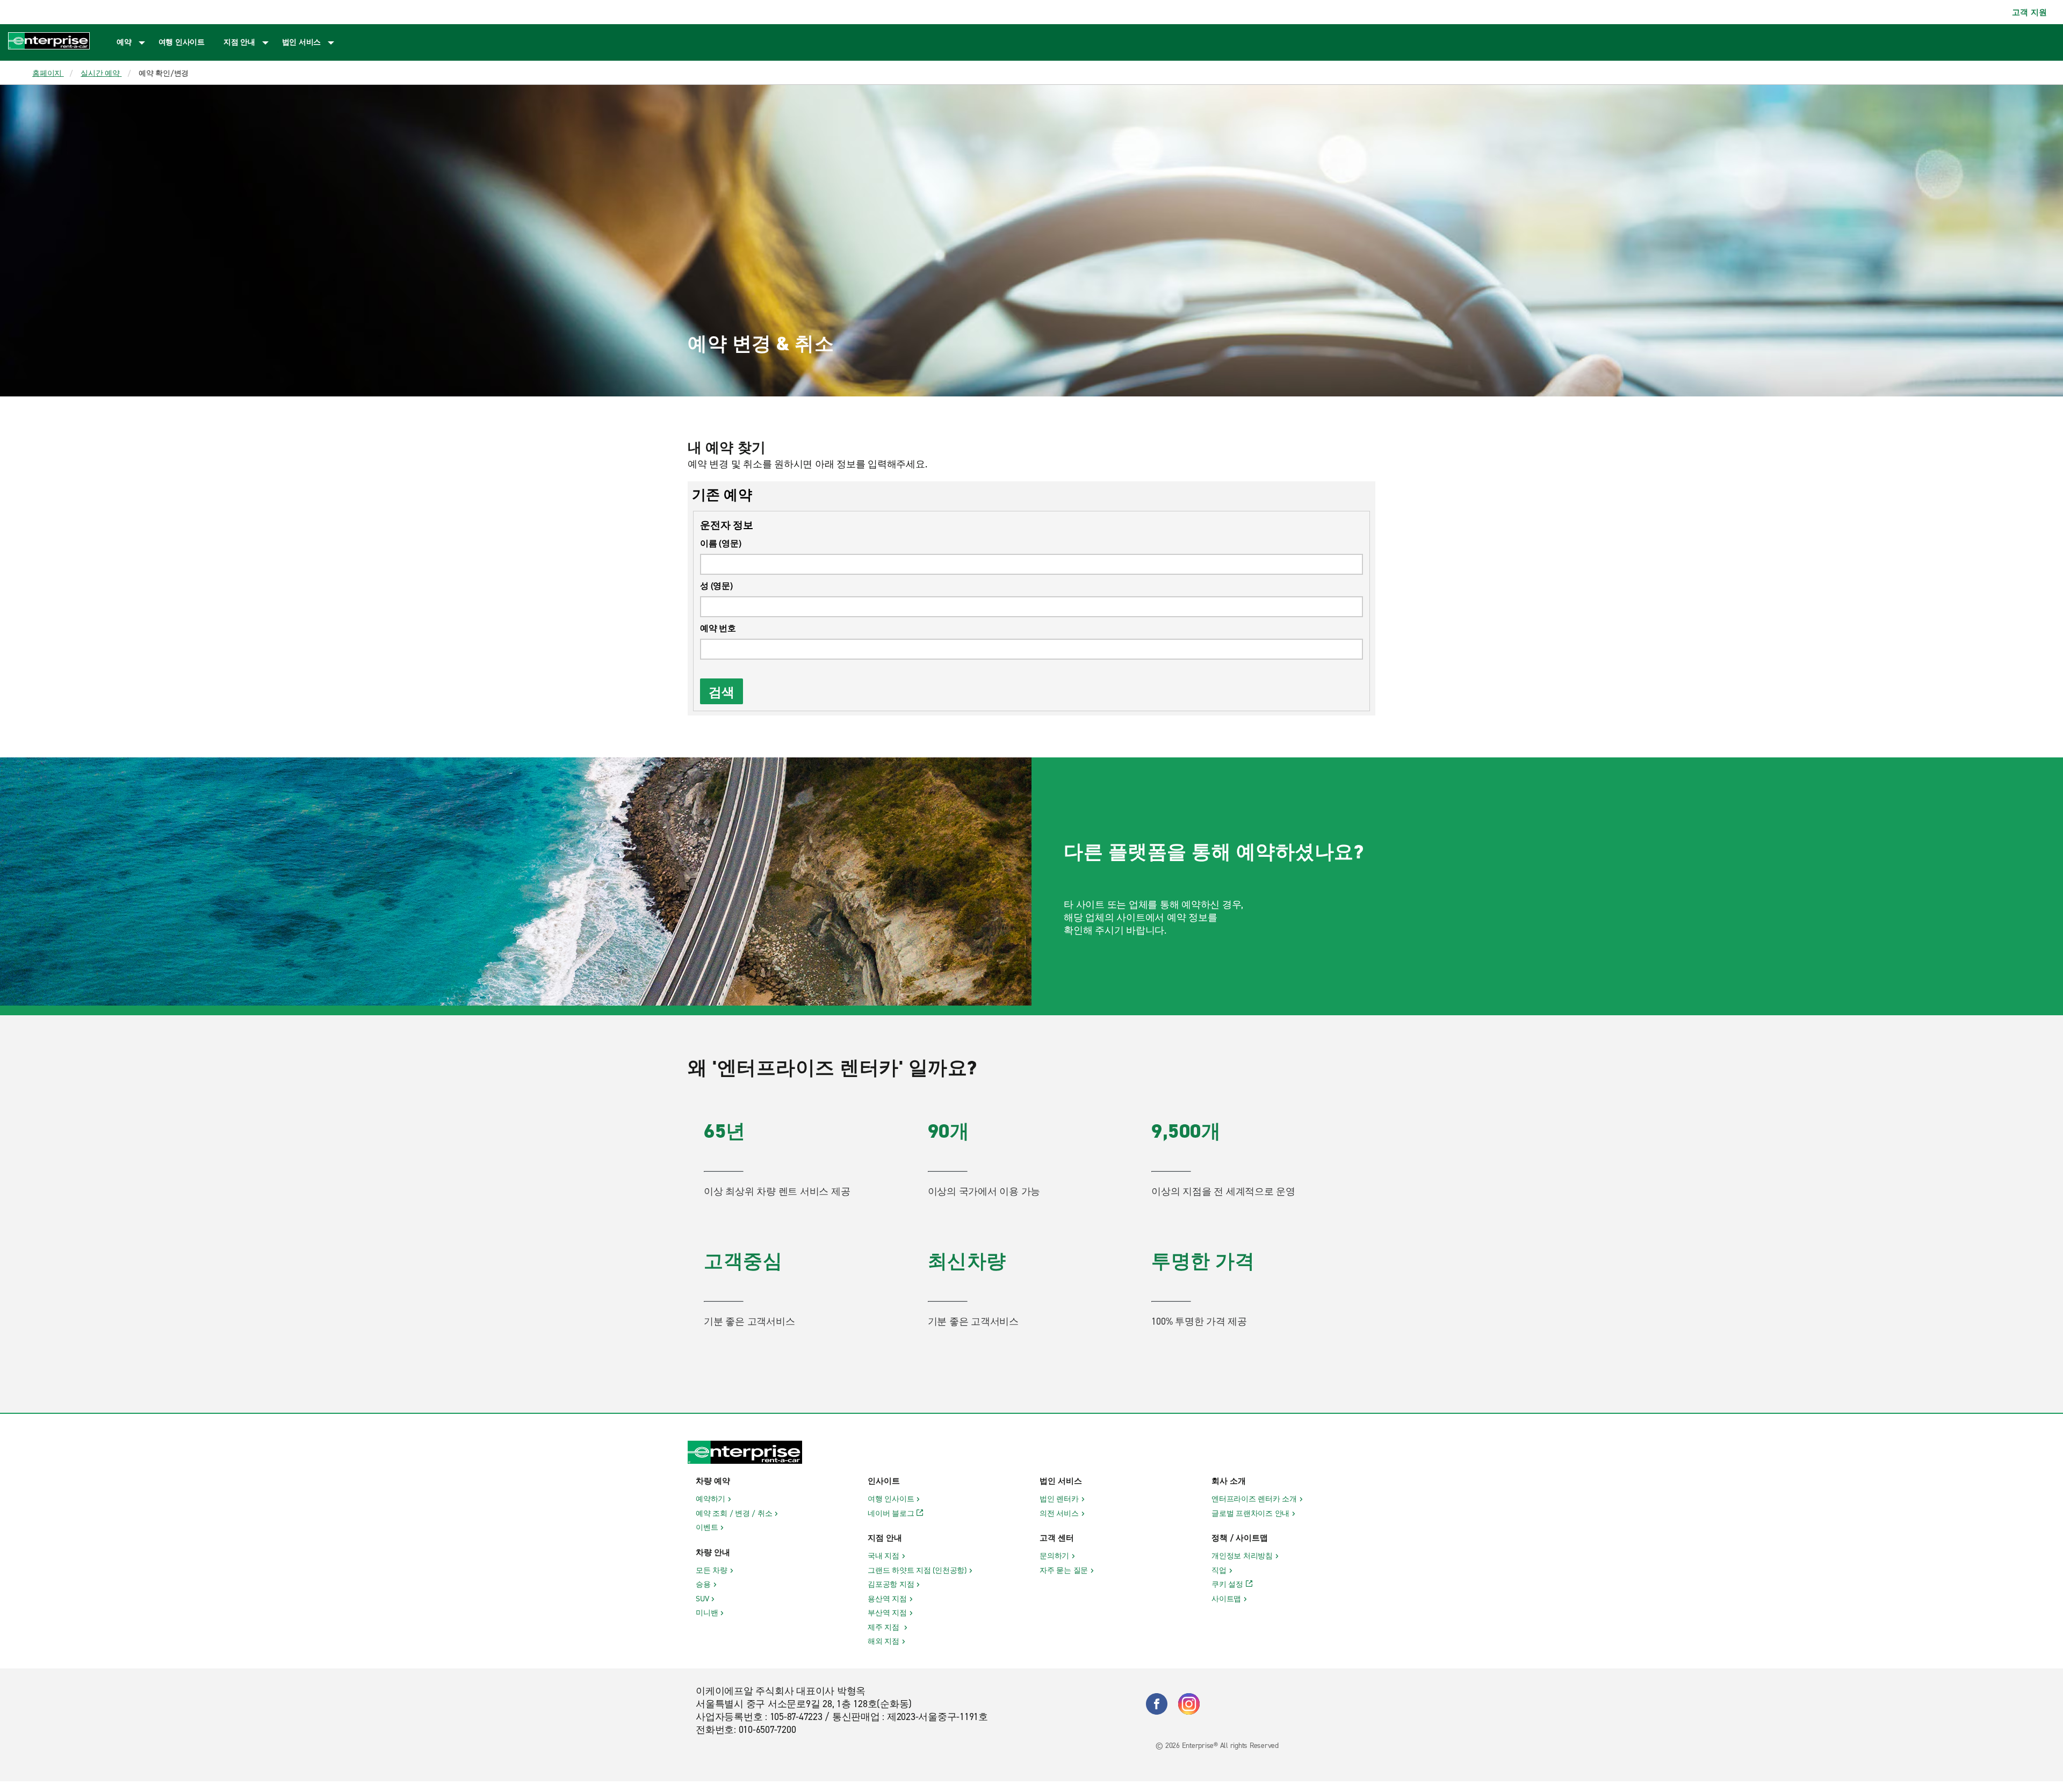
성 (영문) (716, 585)
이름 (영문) (720, 543)
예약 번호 (718, 628)
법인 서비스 (302, 42)
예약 (124, 42)
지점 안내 (239, 42)
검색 (722, 691)
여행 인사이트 (182, 42)
